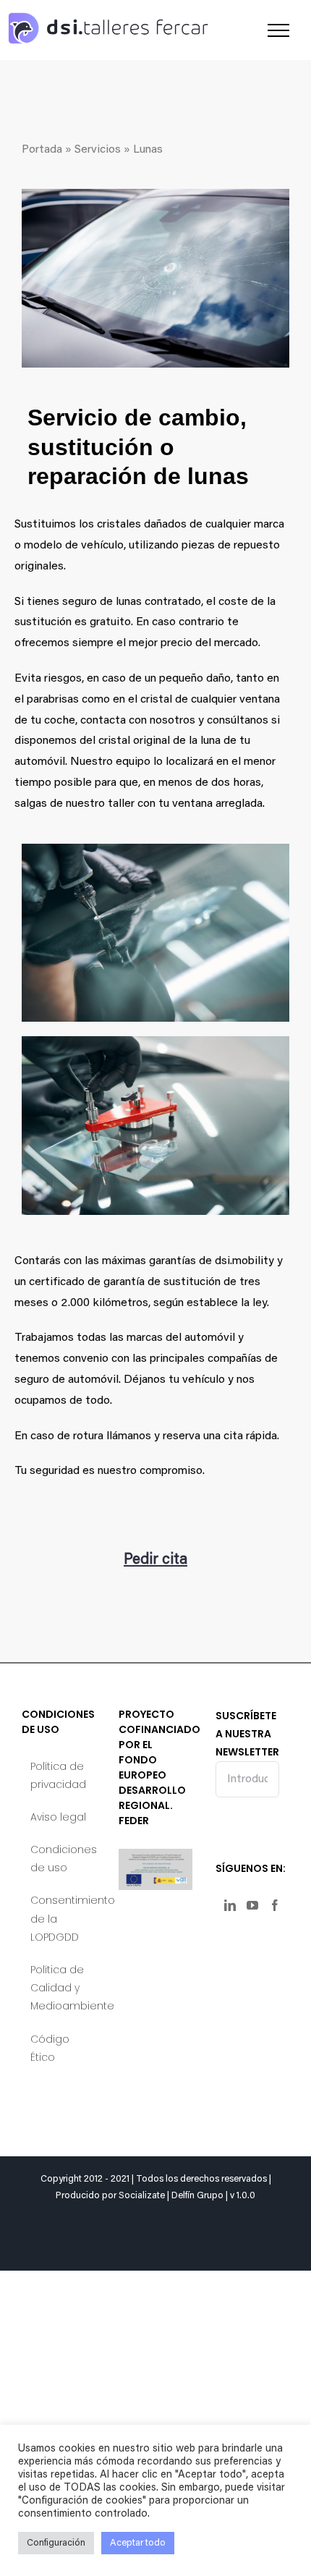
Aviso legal (58, 1817)
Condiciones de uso (59, 1859)
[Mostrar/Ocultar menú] (278, 30)
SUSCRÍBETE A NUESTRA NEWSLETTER (247, 1734)
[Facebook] (275, 1905)
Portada (42, 150)
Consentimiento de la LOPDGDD (59, 1918)
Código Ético (50, 2048)
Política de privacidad (58, 1775)
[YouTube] (252, 1905)
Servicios (98, 150)
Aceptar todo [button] (138, 2543)
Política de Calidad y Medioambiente (59, 1988)
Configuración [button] (56, 2543)
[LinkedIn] (230, 1905)
